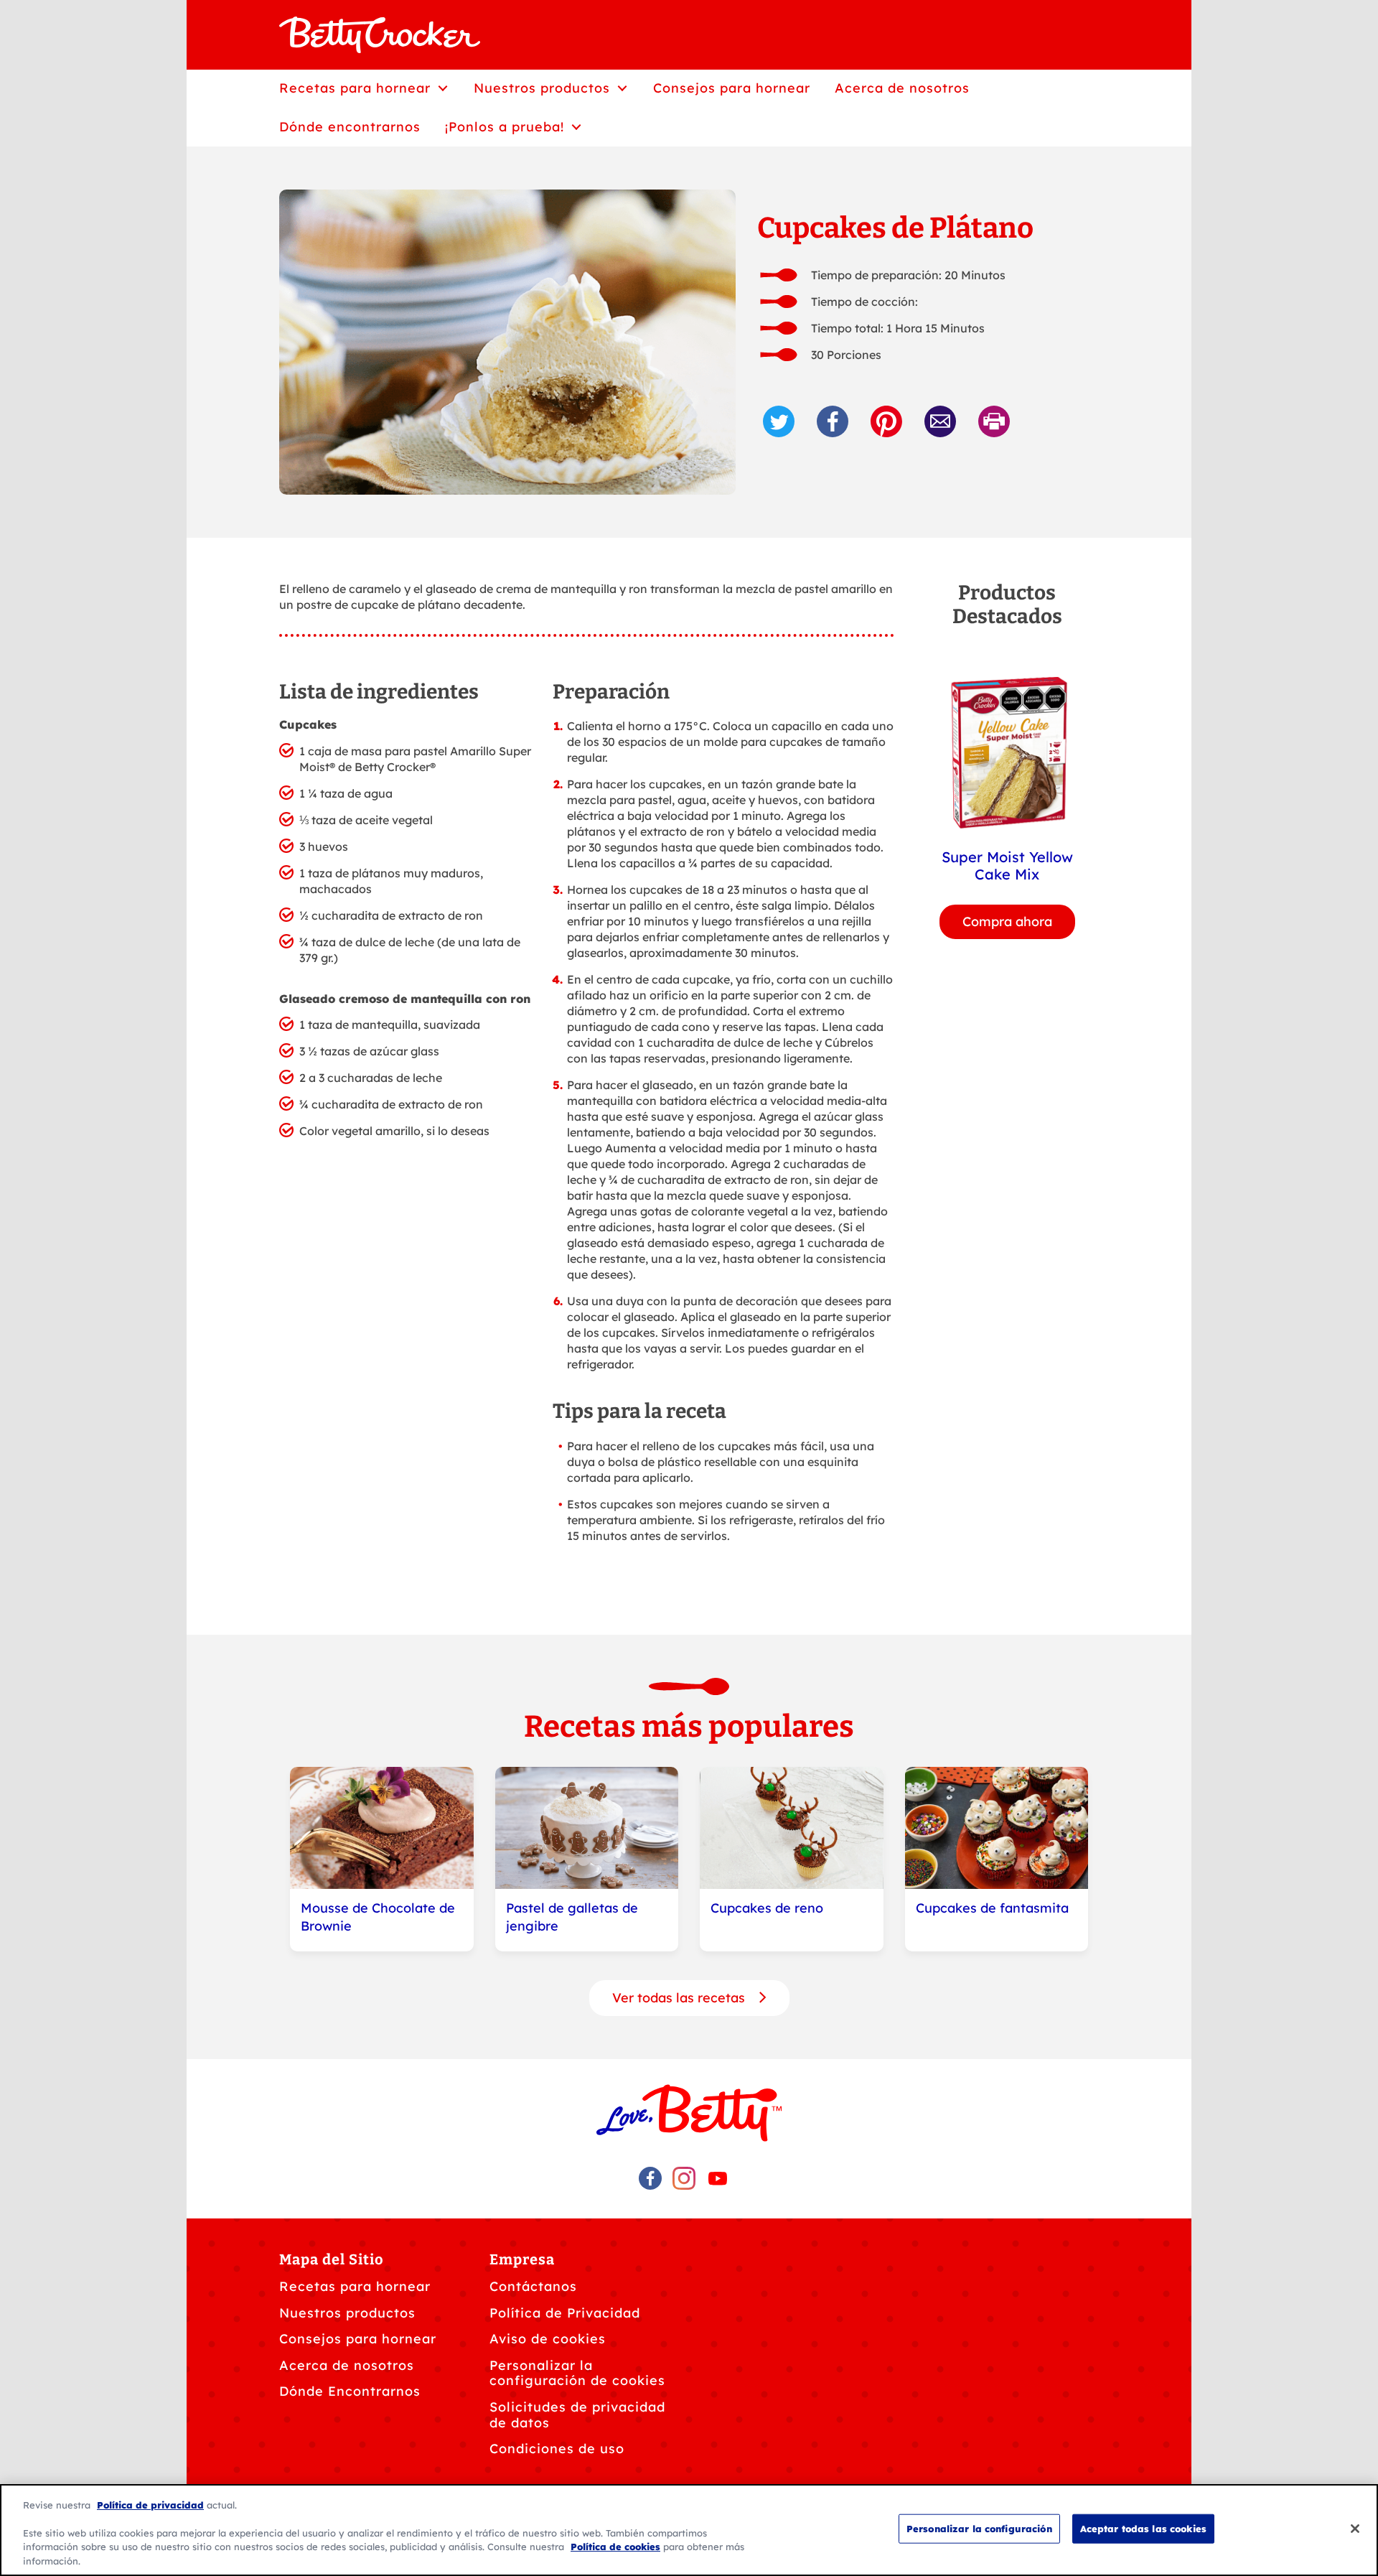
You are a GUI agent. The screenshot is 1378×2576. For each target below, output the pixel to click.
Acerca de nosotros (347, 2365)
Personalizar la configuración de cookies (577, 2373)
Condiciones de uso (557, 2449)
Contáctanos (533, 2286)
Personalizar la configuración (979, 2529)
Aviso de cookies (548, 2339)
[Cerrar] (1355, 2529)
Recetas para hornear (355, 2286)
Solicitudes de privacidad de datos (577, 2415)
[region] (689, 2530)
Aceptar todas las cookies (1143, 2529)
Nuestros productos (347, 2313)
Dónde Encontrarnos (350, 2391)
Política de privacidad (150, 2505)
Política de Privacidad (565, 2313)
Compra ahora (1007, 921)
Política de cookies (615, 2547)
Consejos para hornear (358, 2339)
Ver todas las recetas (680, 1998)
